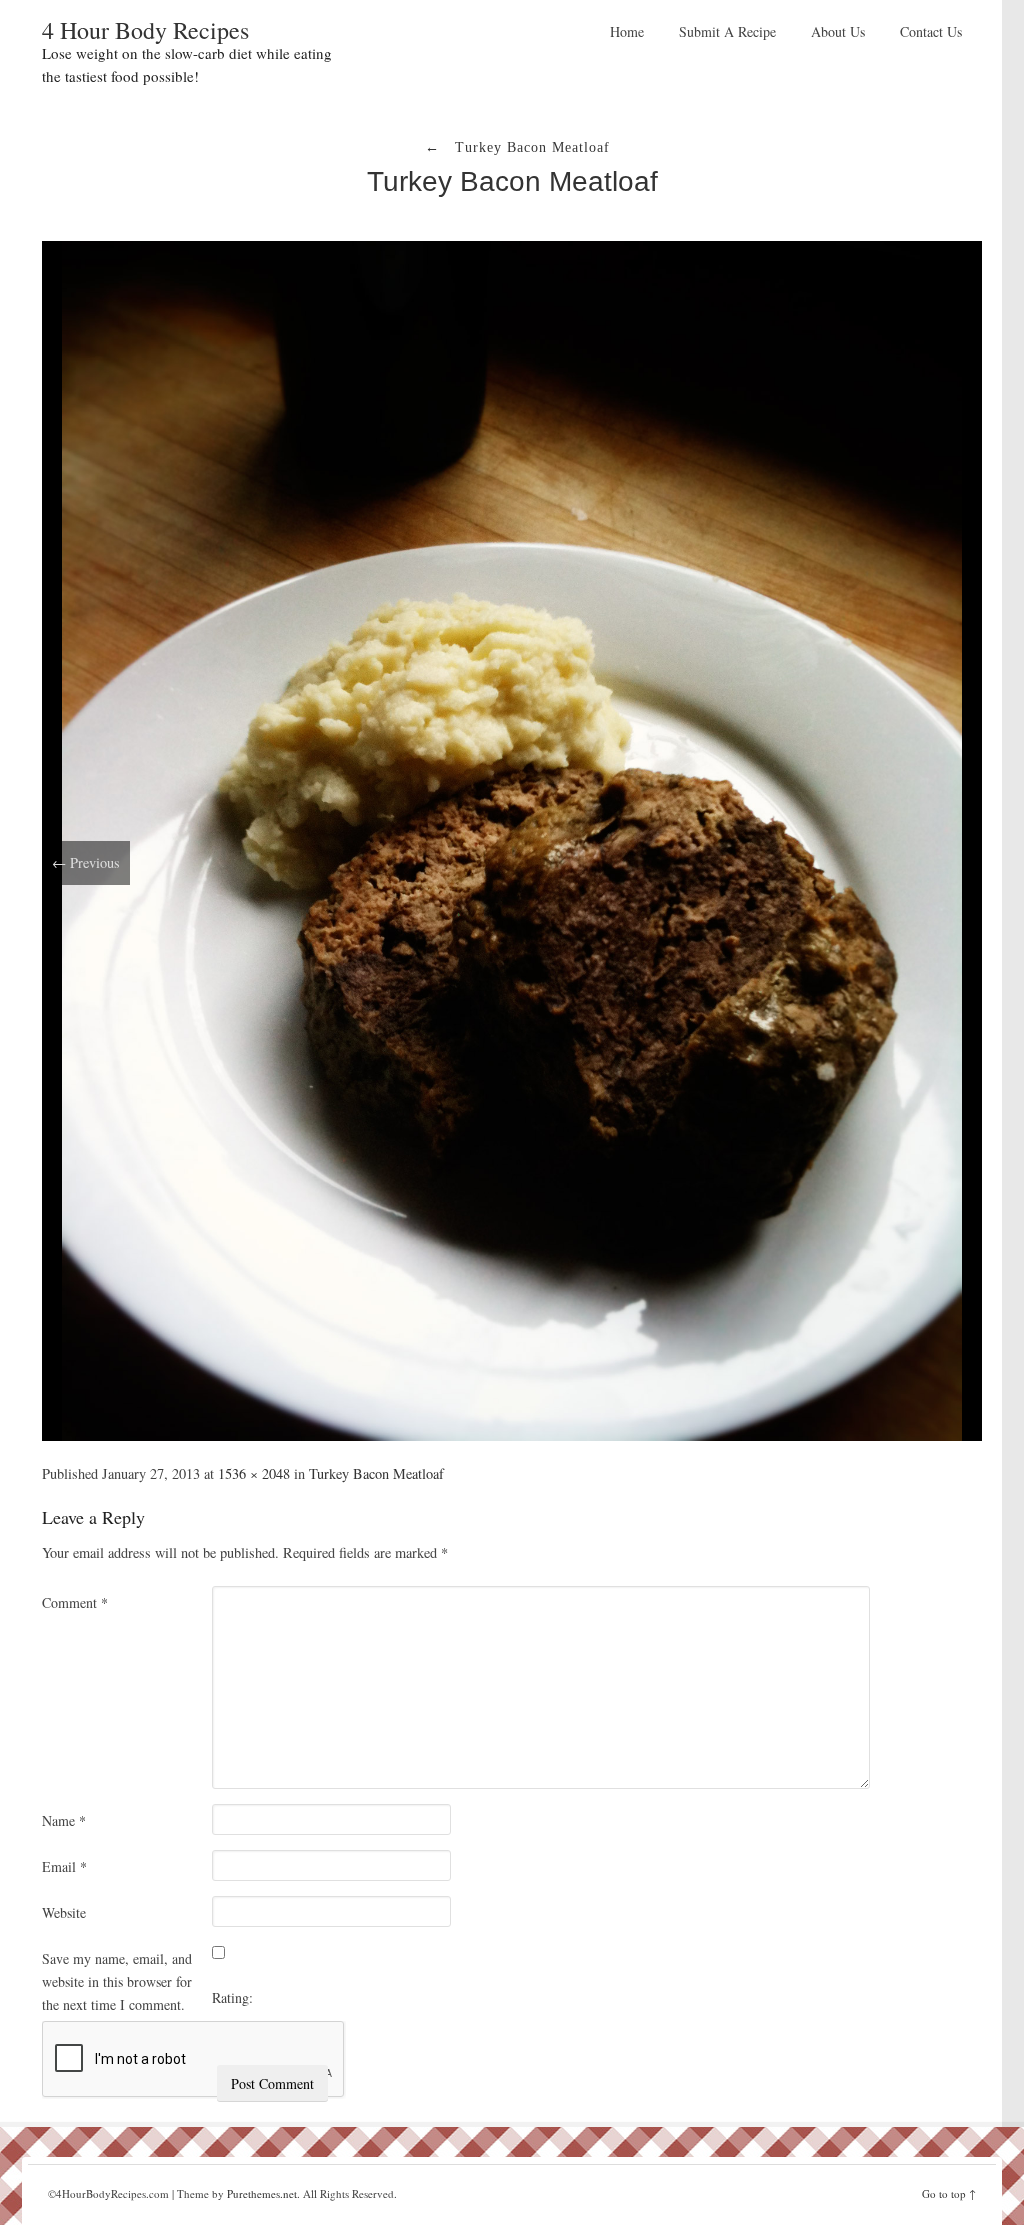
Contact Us (931, 31)
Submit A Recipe (727, 31)
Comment (75, 1602)
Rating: (232, 1997)
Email (64, 1866)
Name (64, 1820)
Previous (86, 862)
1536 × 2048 (254, 1473)
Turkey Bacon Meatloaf (512, 181)
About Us (838, 31)
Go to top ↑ (949, 2193)
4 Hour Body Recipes (145, 30)
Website (64, 1912)
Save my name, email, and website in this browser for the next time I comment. (117, 1981)
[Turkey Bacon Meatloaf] (512, 838)
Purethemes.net (262, 2193)
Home (627, 31)
